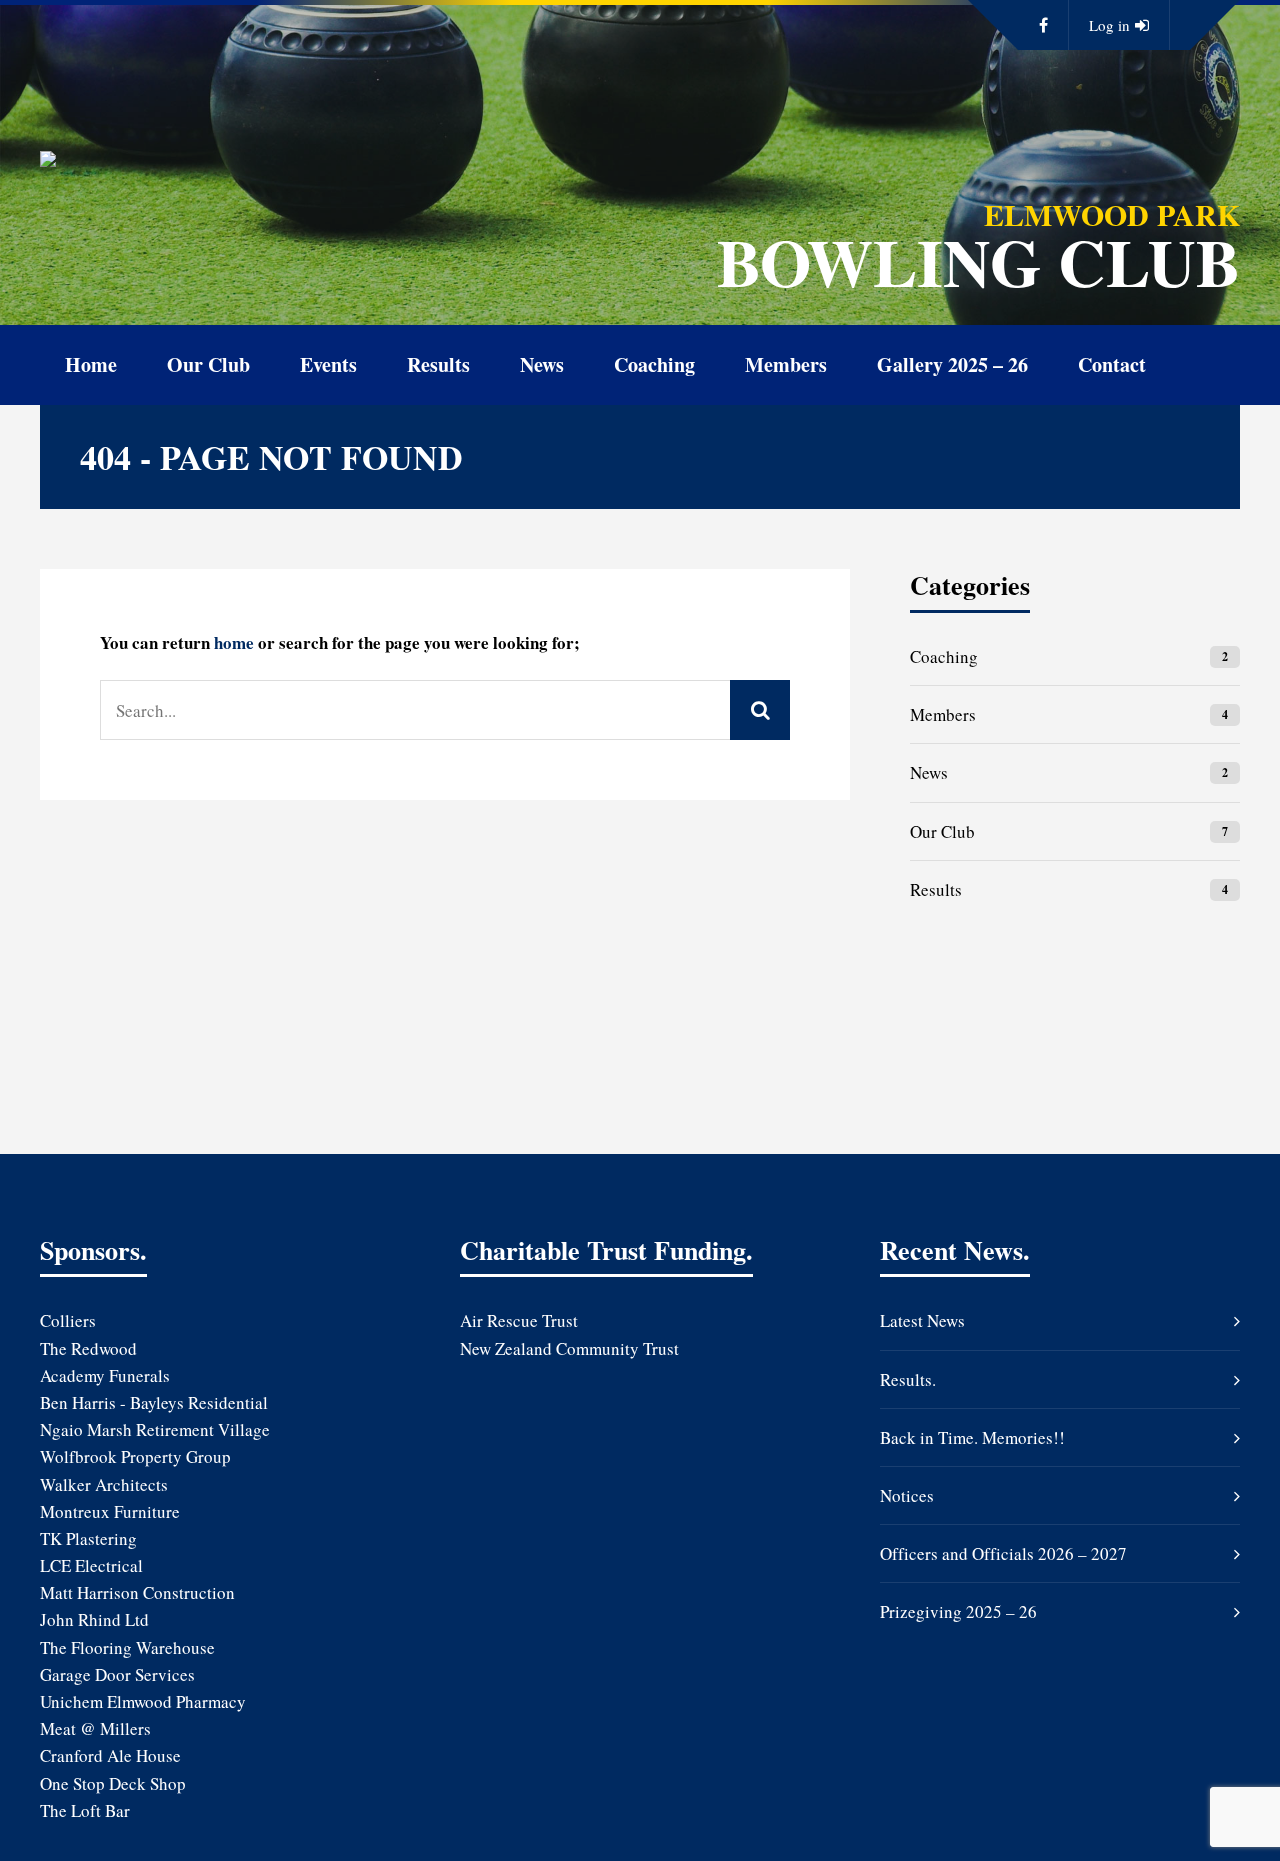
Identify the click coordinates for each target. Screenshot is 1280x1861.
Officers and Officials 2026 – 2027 (1003, 1553)
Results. (908, 1379)
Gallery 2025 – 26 (952, 364)
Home (91, 364)
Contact (1112, 364)
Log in (1109, 25)
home (234, 642)
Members (786, 364)
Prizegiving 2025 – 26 (958, 1611)
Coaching (654, 364)
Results (438, 364)
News (542, 364)
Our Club (208, 364)
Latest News (922, 1320)
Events (328, 364)
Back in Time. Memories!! (972, 1437)
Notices (907, 1495)
